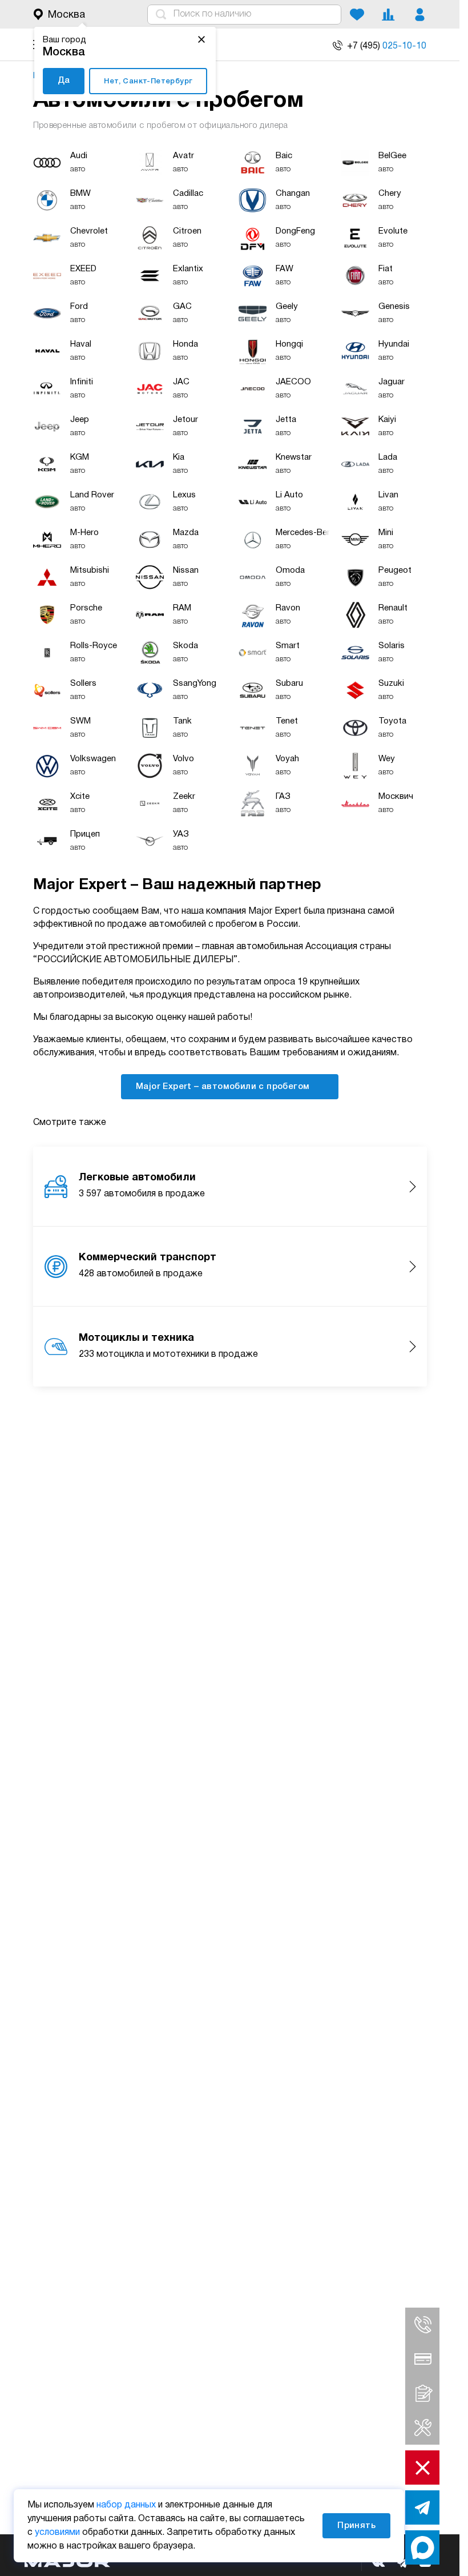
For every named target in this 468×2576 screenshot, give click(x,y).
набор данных (126, 2505)
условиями (57, 2533)
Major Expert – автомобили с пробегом (224, 1087)
